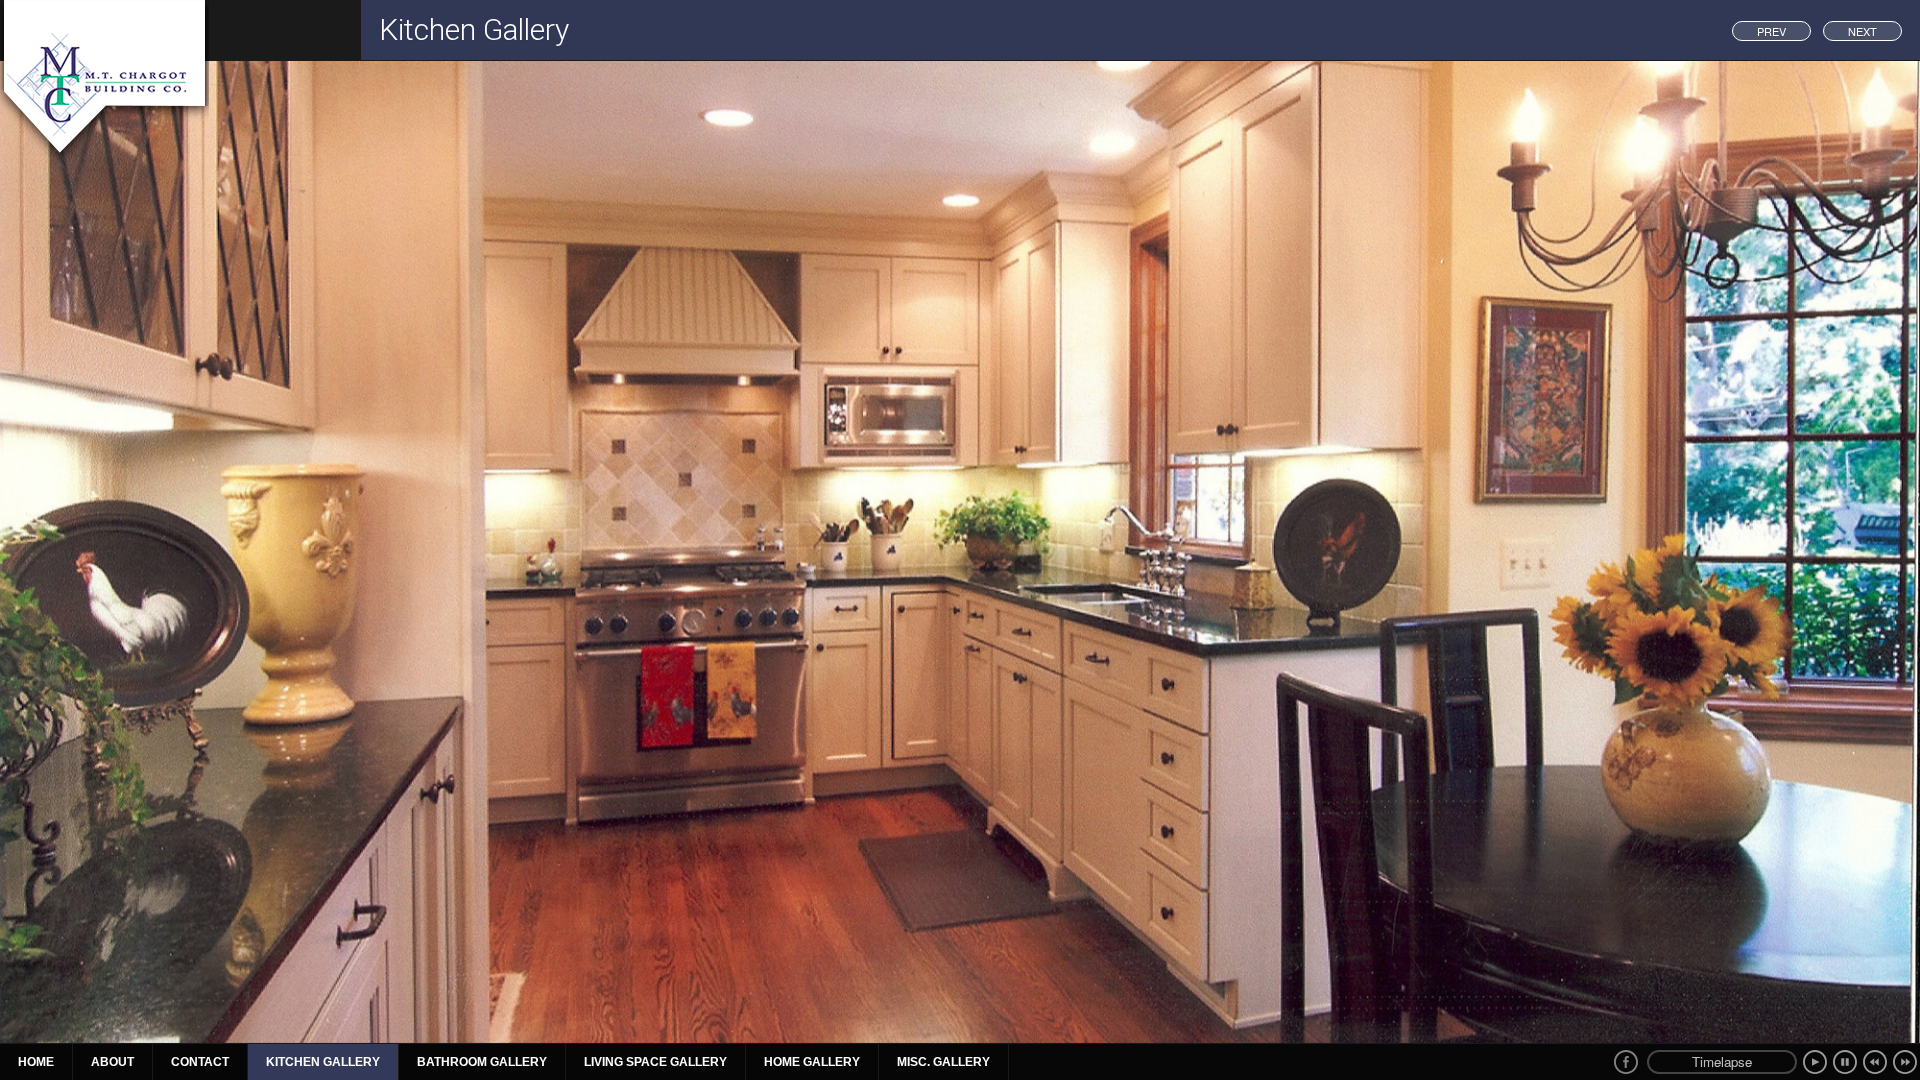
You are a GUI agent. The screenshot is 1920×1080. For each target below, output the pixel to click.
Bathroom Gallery (482, 1062)
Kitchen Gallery (323, 1062)
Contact (200, 1062)
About (112, 1062)
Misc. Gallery (943, 1062)
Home (36, 1062)
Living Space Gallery (655, 1062)
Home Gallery (812, 1062)
